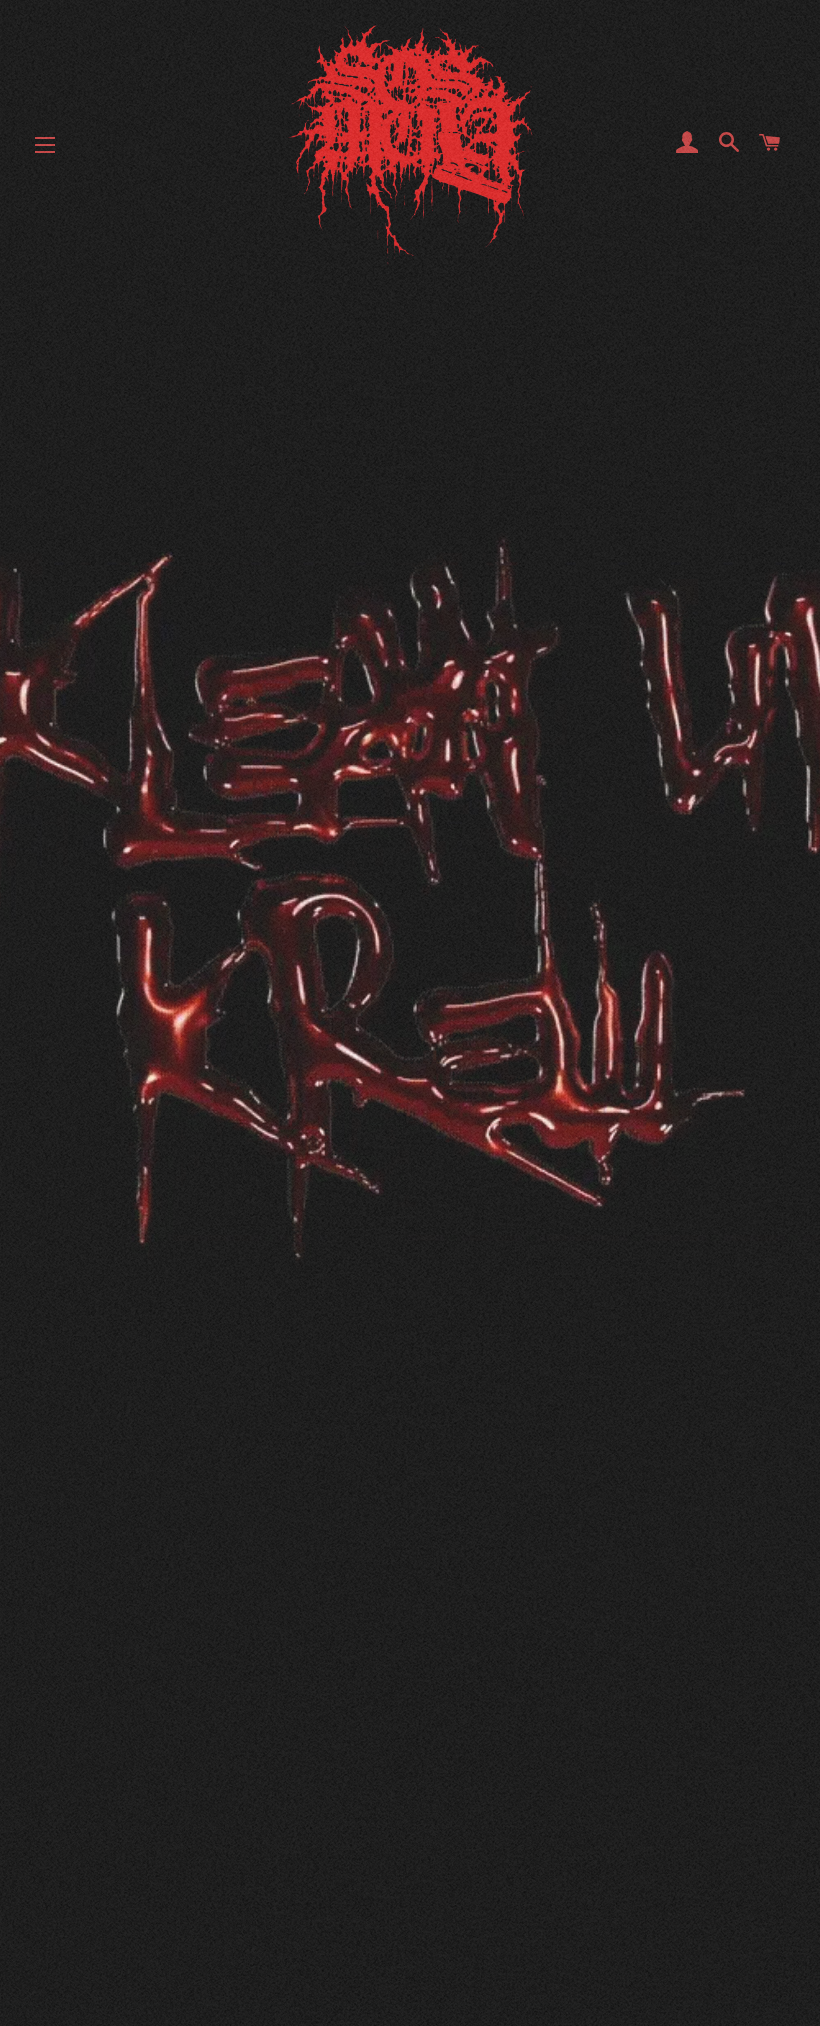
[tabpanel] (410, 880)
